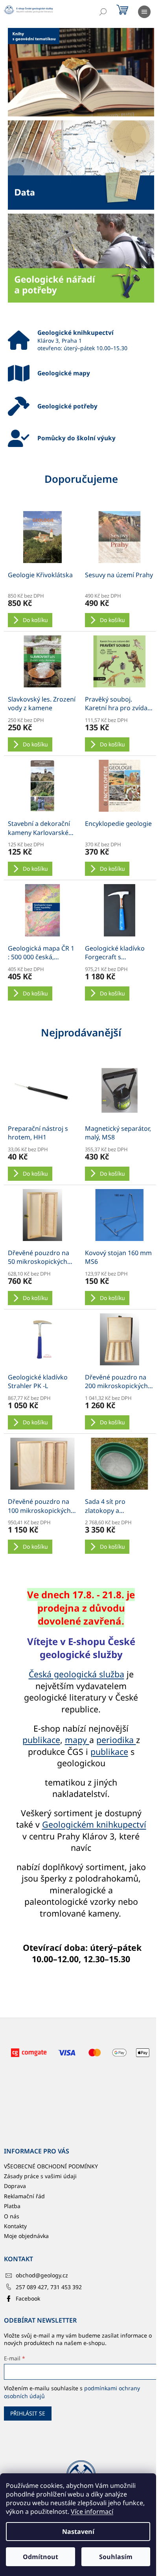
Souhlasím (116, 2557)
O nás (12, 2216)
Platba (12, 2206)
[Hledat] (103, 12)
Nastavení (78, 2532)
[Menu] (144, 12)
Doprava (15, 2186)
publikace (41, 1740)
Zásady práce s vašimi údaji (40, 2176)
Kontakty (15, 2226)
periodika (116, 1740)
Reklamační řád (24, 2196)
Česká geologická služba (76, 1674)
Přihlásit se (28, 2413)
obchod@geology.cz (42, 2275)
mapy (77, 1740)
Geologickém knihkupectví (94, 1824)
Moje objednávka (26, 2236)
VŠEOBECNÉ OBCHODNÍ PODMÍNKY (51, 2166)
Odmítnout (40, 2557)
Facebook (28, 2298)
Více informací (92, 2511)
